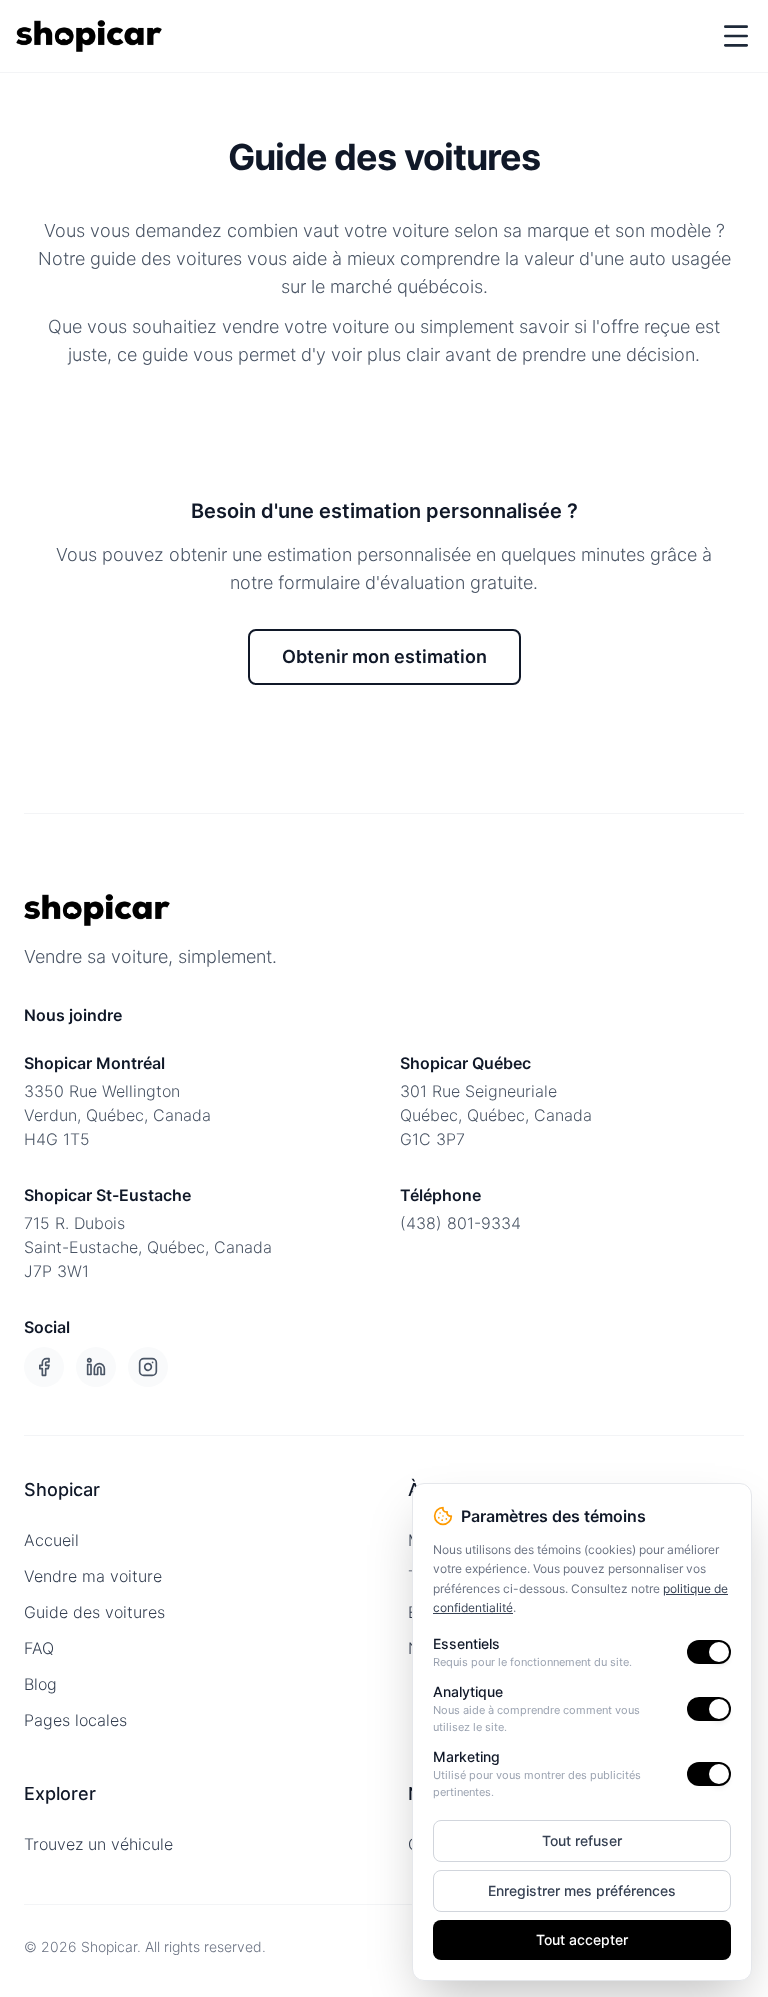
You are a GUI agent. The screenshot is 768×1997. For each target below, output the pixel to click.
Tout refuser (582, 1840)
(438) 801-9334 (460, 1223)
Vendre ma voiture (93, 1576)
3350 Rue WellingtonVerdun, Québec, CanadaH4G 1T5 (117, 1115)
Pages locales (75, 1720)
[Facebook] (44, 1367)
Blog (40, 1684)
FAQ (39, 1648)
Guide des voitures (94, 1612)
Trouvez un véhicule (98, 1844)
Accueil (51, 1540)
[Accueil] (89, 36)
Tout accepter (582, 1939)
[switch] (709, 1652)
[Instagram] (148, 1367)
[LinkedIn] (96, 1367)
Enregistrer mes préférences (582, 1890)
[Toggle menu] (736, 36)
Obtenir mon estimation (384, 656)
